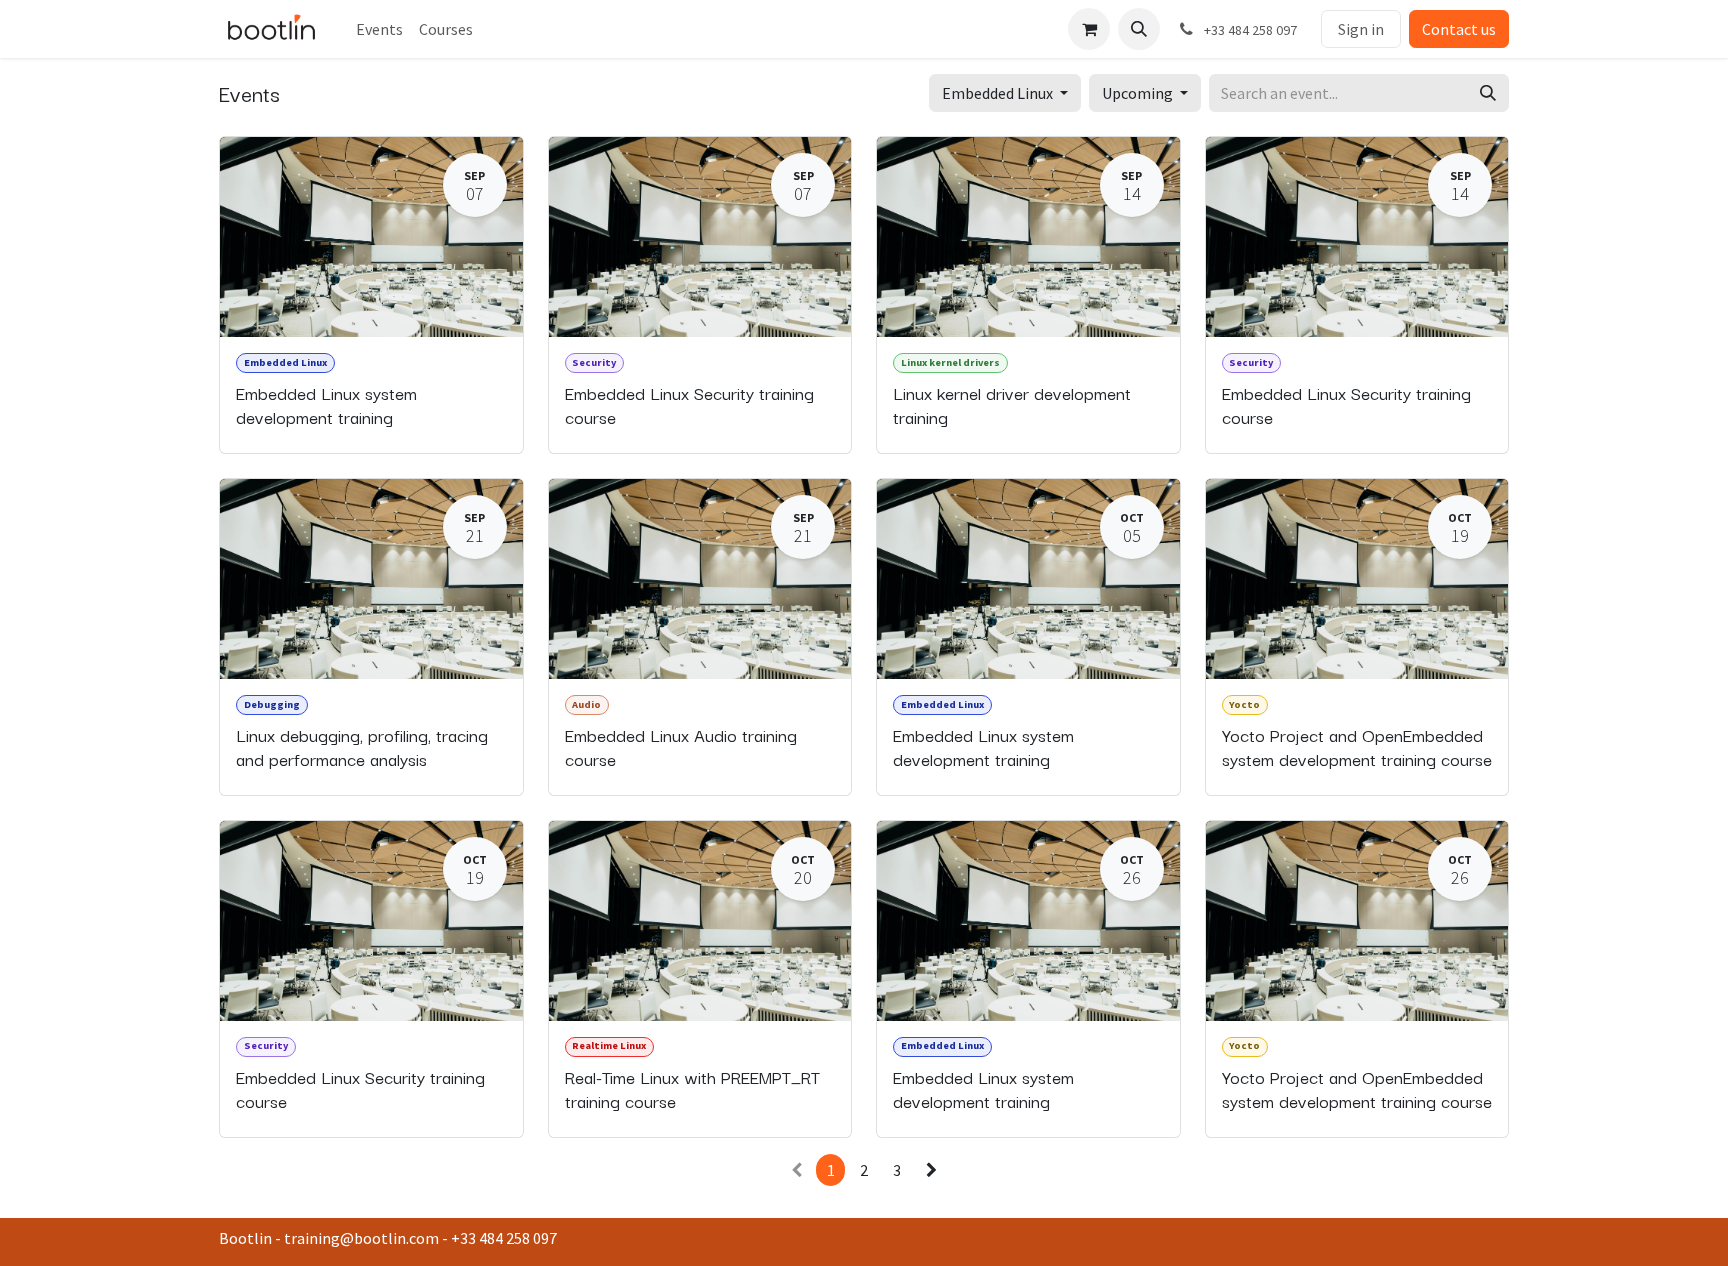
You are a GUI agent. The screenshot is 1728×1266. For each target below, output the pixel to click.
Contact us (1459, 29)
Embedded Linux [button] (999, 93)
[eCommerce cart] (1089, 29)
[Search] (1488, 93)
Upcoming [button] (1139, 93)
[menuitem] (379, 29)
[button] (1139, 29)
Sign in (1361, 29)
